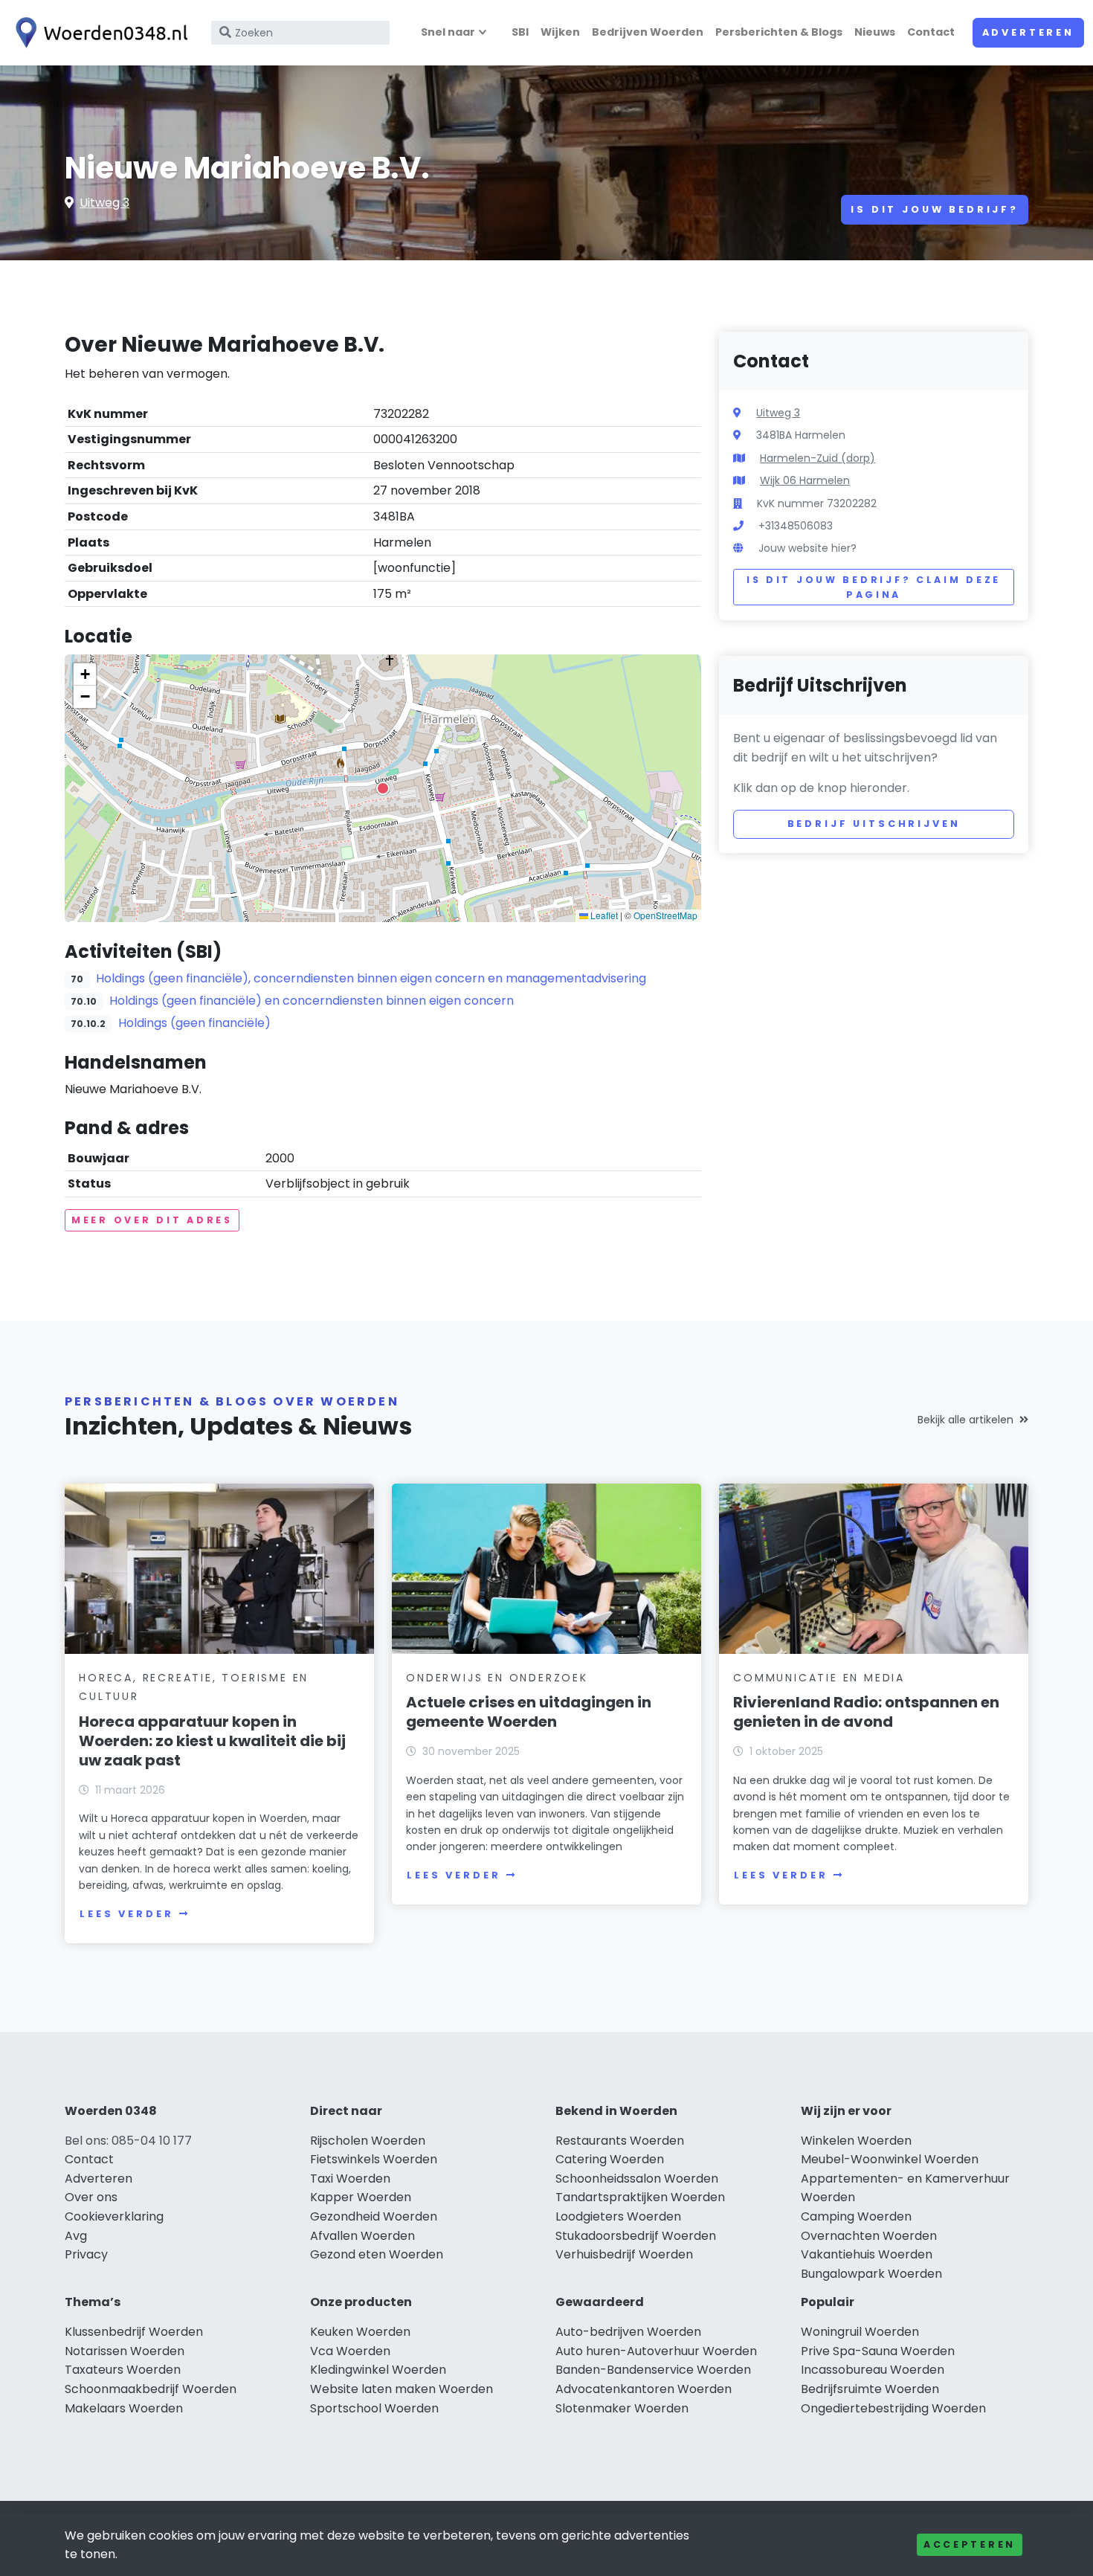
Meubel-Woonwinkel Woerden (890, 2159)
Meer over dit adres (152, 1220)
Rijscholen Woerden (368, 2141)
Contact (931, 32)
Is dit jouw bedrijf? (935, 209)
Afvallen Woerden (362, 2236)
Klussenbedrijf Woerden (134, 2332)
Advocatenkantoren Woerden (644, 2389)
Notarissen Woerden (125, 2351)
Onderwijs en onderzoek (497, 1678)
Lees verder (126, 1914)
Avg (76, 2236)
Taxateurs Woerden (123, 2370)
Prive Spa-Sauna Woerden (878, 2351)
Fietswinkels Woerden (374, 2159)
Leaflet (603, 915)
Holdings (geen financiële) (194, 1023)
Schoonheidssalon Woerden (637, 2179)
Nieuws (875, 32)
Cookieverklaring (114, 2216)
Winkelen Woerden (856, 2141)
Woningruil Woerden (860, 2332)
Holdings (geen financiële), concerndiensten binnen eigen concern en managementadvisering (371, 978)
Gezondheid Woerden (374, 2216)
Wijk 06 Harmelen (805, 480)
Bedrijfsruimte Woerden (870, 2389)
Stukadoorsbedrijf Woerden (636, 2236)
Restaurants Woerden (620, 2141)
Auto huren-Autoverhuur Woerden (656, 2351)
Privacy (86, 2254)
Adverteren (1028, 32)
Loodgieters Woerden (618, 2216)
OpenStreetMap (665, 915)
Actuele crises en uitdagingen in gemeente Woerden (529, 1712)
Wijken (560, 32)
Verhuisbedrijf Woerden (624, 2254)
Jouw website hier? (807, 548)
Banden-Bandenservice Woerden (653, 2370)
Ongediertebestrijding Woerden (893, 2408)
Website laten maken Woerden (402, 2389)
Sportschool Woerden (374, 2408)
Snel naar (448, 32)
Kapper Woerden (361, 2197)
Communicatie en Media (819, 1678)
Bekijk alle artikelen (965, 1420)
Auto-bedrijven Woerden (628, 2332)
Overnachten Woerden (869, 2236)
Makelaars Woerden (124, 2408)
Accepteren (970, 2544)
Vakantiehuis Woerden (867, 2254)
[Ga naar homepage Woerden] (98, 33)
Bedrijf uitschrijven (874, 824)
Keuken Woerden (360, 2332)
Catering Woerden (610, 2159)
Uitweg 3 (104, 203)
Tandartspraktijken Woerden (640, 2197)
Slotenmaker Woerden (622, 2408)
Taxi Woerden (350, 2179)
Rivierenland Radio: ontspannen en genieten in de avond (866, 1712)
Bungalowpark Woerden (871, 2274)
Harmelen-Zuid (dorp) (818, 458)
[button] (383, 788)
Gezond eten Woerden (377, 2254)
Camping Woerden (856, 2216)
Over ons (91, 2197)
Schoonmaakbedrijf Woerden (151, 2389)
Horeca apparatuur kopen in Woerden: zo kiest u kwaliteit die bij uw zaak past (212, 1741)
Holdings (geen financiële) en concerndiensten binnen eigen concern (312, 1001)
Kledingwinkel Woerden (378, 2370)
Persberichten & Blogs (779, 32)
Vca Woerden (350, 2351)
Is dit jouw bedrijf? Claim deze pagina (874, 587)
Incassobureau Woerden (873, 2370)
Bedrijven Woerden (648, 32)
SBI (520, 32)
